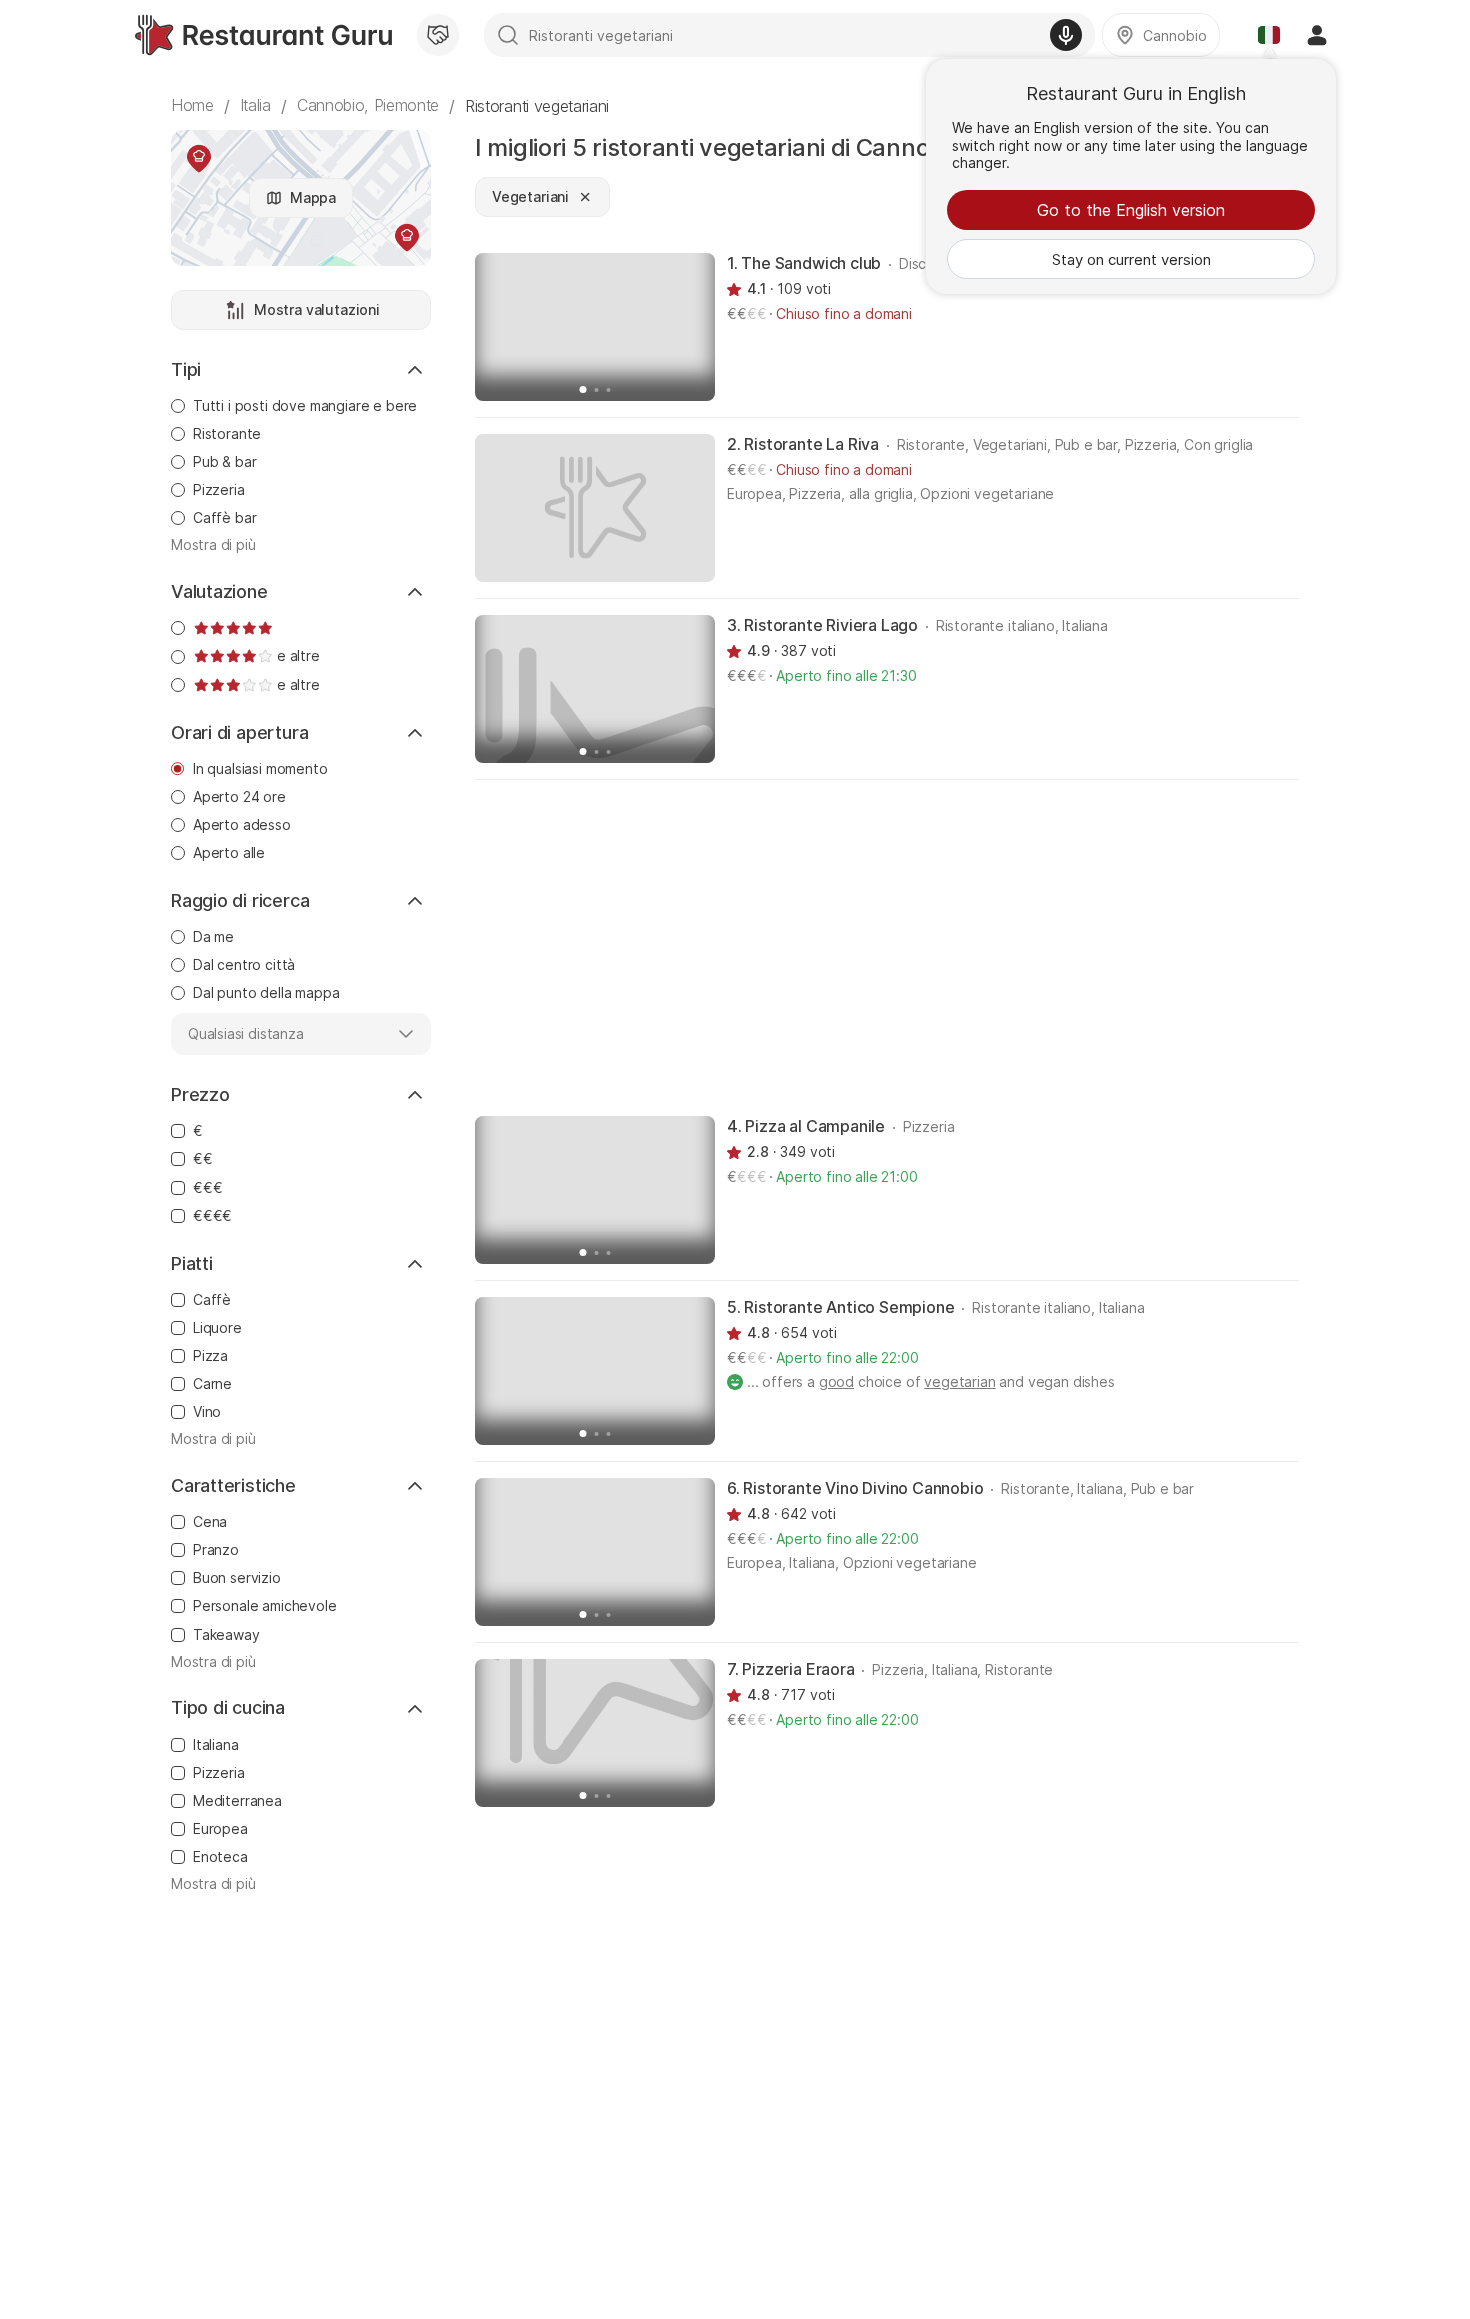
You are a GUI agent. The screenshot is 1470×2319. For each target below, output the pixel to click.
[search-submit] (508, 35)
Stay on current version (1131, 259)
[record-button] (1066, 35)
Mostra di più (213, 545)
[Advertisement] (887, 946)
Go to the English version (1131, 210)
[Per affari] (438, 35)
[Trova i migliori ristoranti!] (263, 35)
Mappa (313, 197)
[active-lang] (1269, 35)
